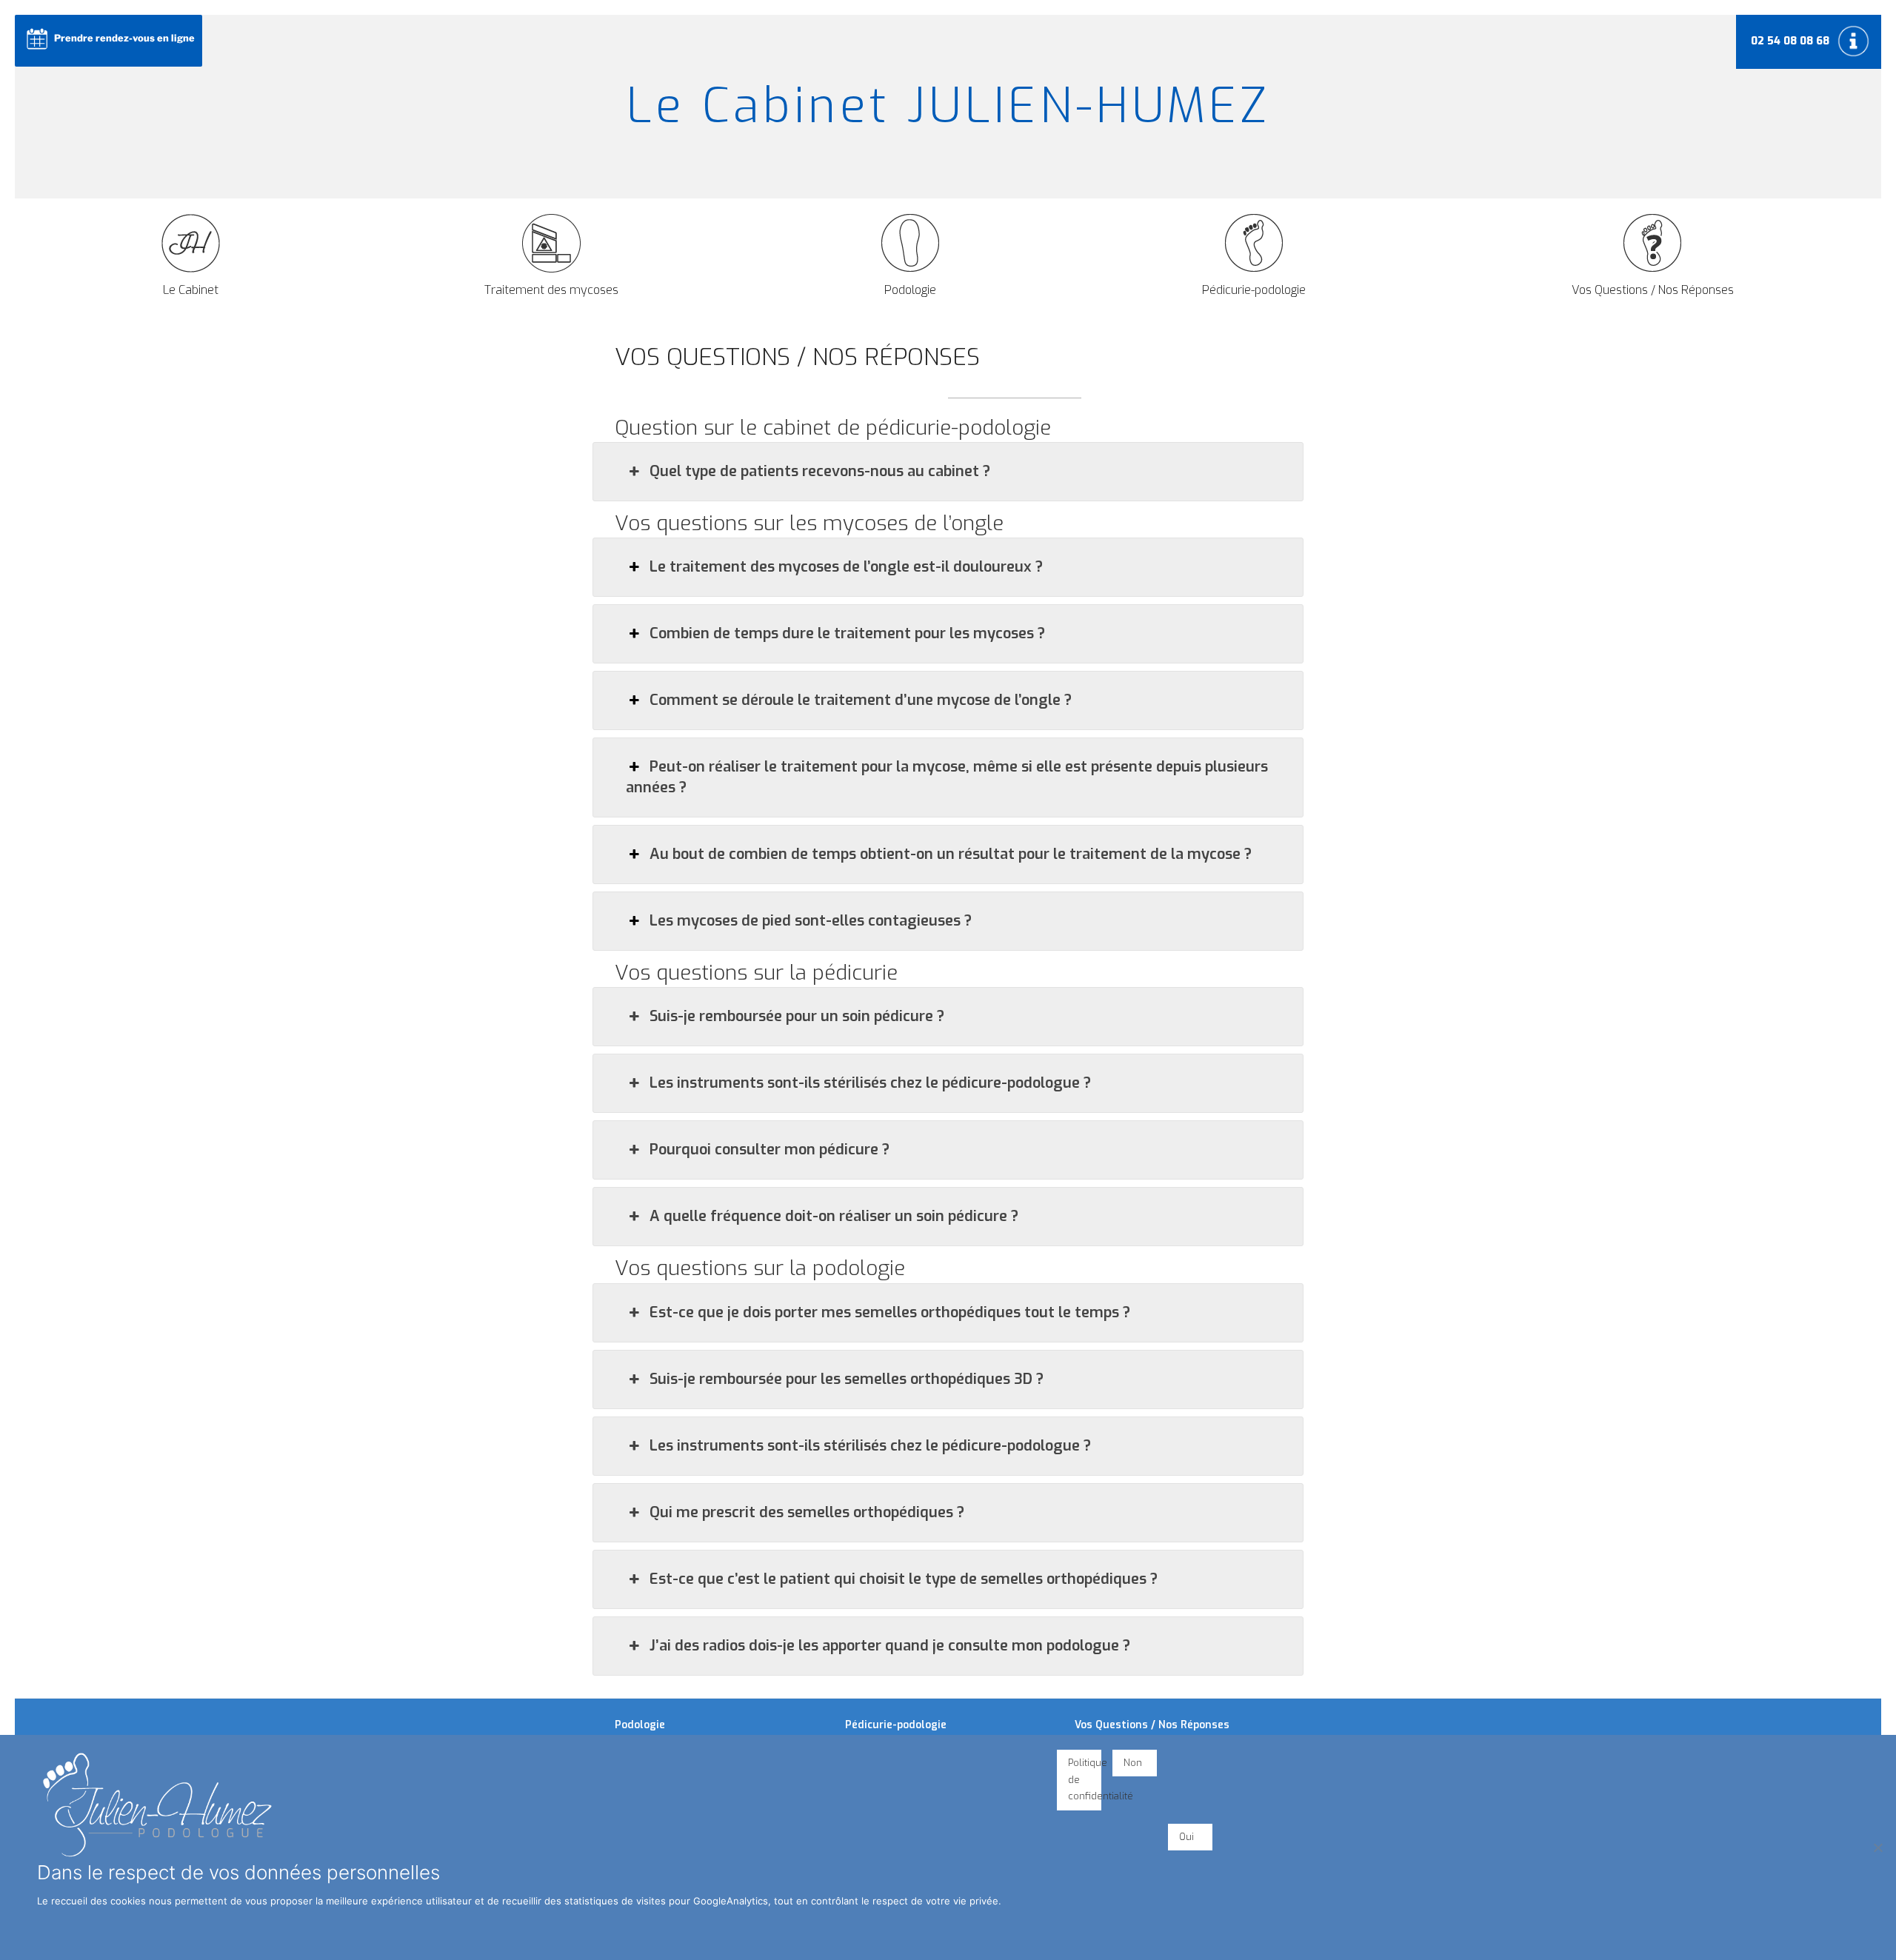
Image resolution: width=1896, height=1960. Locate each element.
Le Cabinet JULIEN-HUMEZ (948, 106)
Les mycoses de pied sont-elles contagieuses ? (811, 921)
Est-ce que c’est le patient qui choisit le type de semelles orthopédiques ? (904, 1579)
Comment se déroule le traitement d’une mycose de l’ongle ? (861, 700)
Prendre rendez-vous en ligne (124, 38)
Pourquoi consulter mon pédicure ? (770, 1150)
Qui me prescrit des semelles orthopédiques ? (807, 1512)
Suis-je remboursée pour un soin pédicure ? (797, 1016)
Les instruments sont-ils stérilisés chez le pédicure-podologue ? (870, 1083)
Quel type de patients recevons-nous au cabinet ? (820, 471)
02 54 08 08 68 (1790, 41)
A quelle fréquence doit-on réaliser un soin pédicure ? (834, 1216)
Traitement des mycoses (551, 290)
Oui (1186, 1837)
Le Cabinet (191, 290)
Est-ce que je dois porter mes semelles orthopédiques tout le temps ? (890, 1312)
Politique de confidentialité (1085, 1780)
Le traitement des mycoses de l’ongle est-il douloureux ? (846, 567)
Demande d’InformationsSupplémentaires (1855, 41)
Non (1133, 1763)
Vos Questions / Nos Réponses (1653, 290)
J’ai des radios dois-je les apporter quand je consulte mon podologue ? (890, 1646)
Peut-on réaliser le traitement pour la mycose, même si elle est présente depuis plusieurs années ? (947, 777)
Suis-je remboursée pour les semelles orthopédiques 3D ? (847, 1379)
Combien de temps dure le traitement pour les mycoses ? (847, 633)
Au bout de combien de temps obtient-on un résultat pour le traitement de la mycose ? (951, 854)
